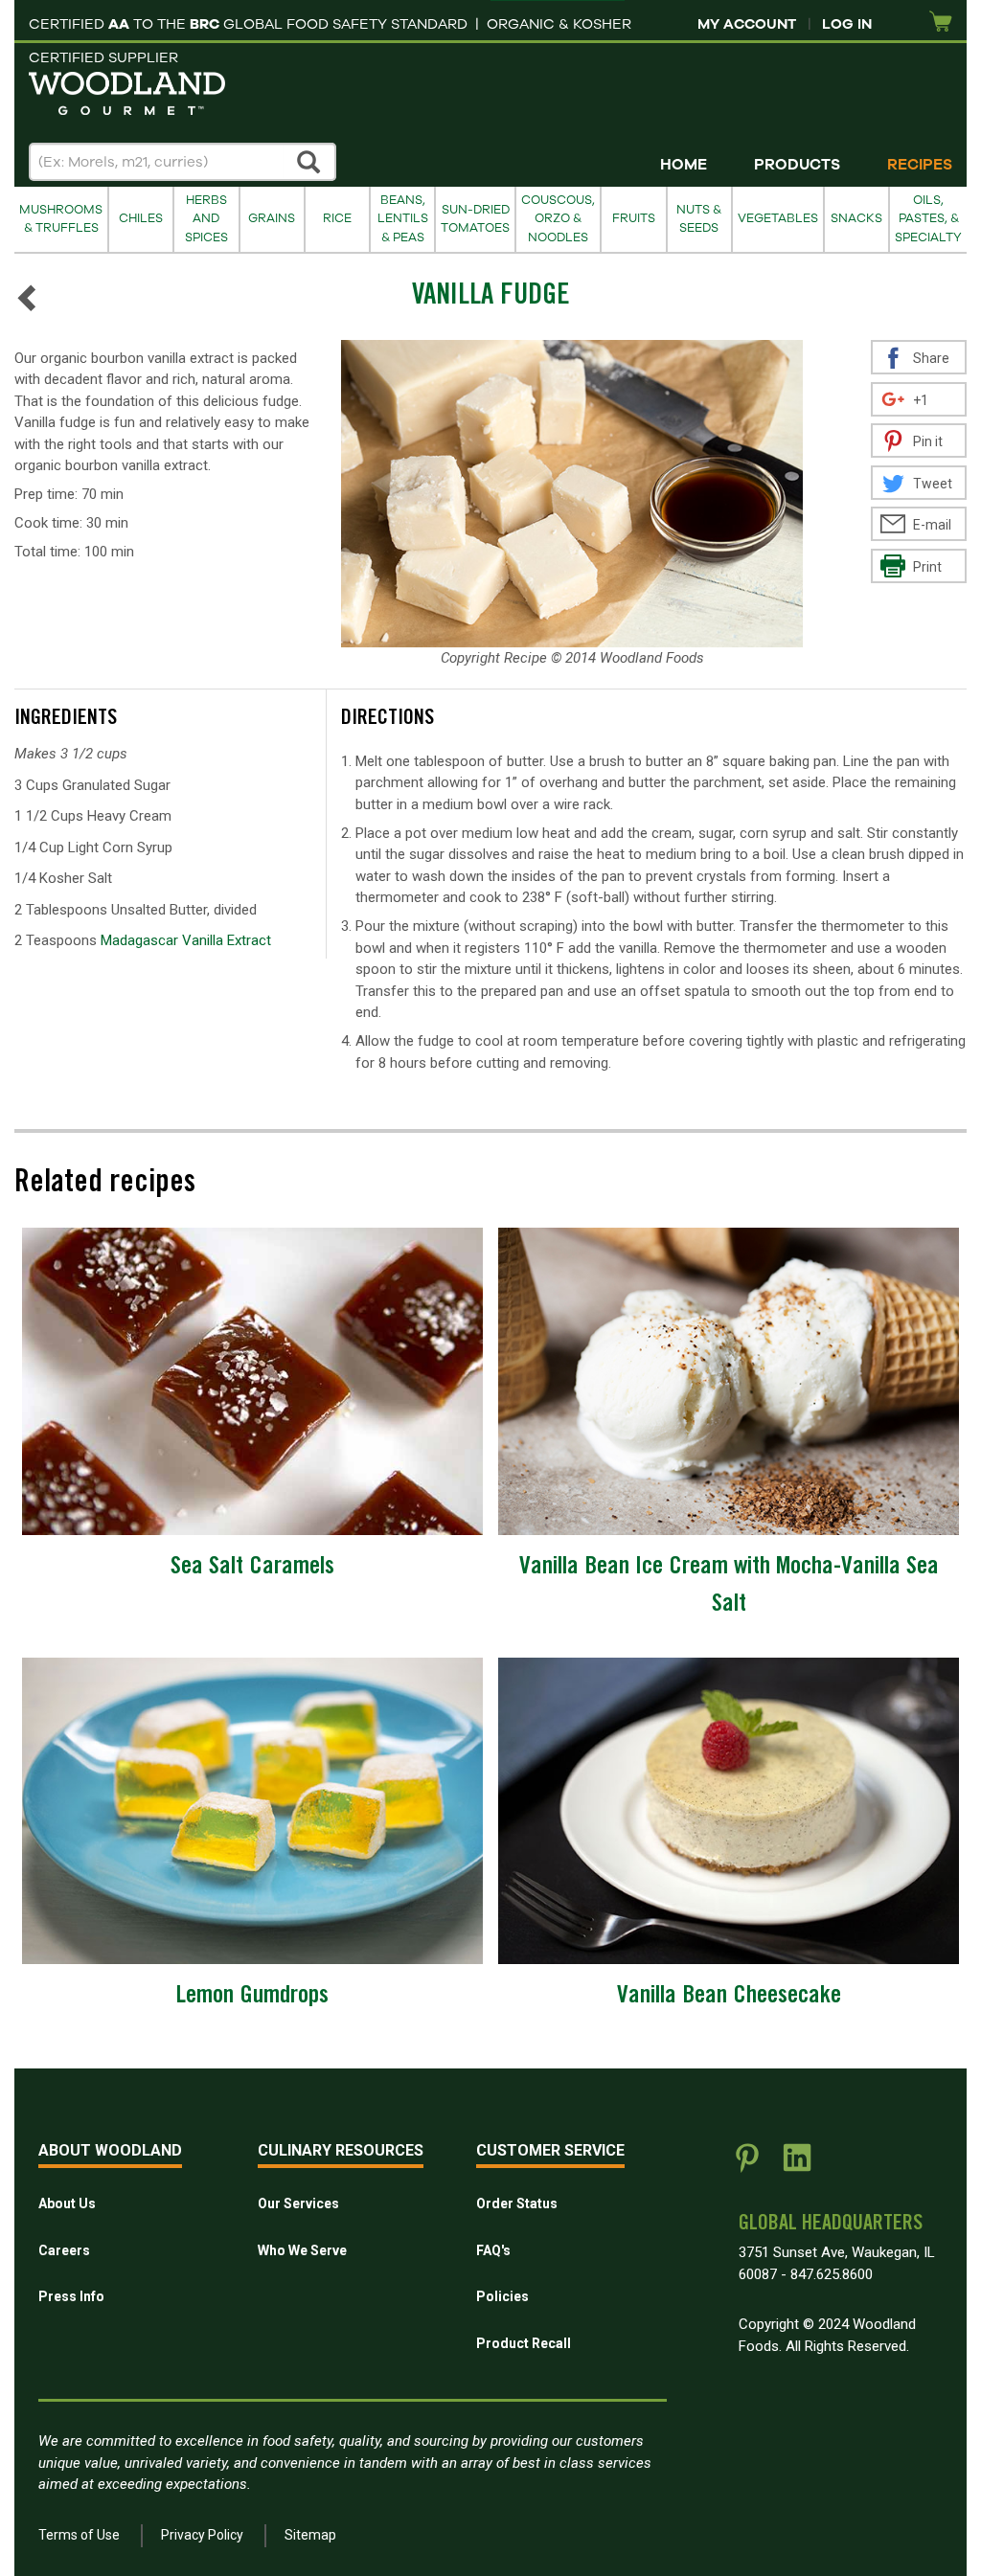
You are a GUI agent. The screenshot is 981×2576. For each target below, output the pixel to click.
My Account (747, 24)
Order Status (517, 2203)
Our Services (298, 2203)
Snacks (856, 218)
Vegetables (778, 218)
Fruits (634, 218)
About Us (67, 2203)
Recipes (920, 165)
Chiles (141, 218)
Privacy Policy (202, 2535)
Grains (272, 218)
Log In (847, 24)
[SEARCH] (309, 162)
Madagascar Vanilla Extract (186, 940)
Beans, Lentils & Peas (403, 219)
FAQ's (493, 2250)
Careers (64, 2250)
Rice (337, 218)
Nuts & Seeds (699, 219)
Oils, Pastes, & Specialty (928, 219)
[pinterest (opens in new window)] (747, 2165)
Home (684, 165)
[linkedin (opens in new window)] (797, 2165)
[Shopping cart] (941, 23)
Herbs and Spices (206, 219)
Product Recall (524, 2343)
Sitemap (310, 2535)
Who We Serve (302, 2250)
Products (797, 165)
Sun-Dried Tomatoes (475, 219)
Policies (502, 2296)
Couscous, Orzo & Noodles (558, 219)
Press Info (71, 2296)
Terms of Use (79, 2535)
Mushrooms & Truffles (61, 219)
